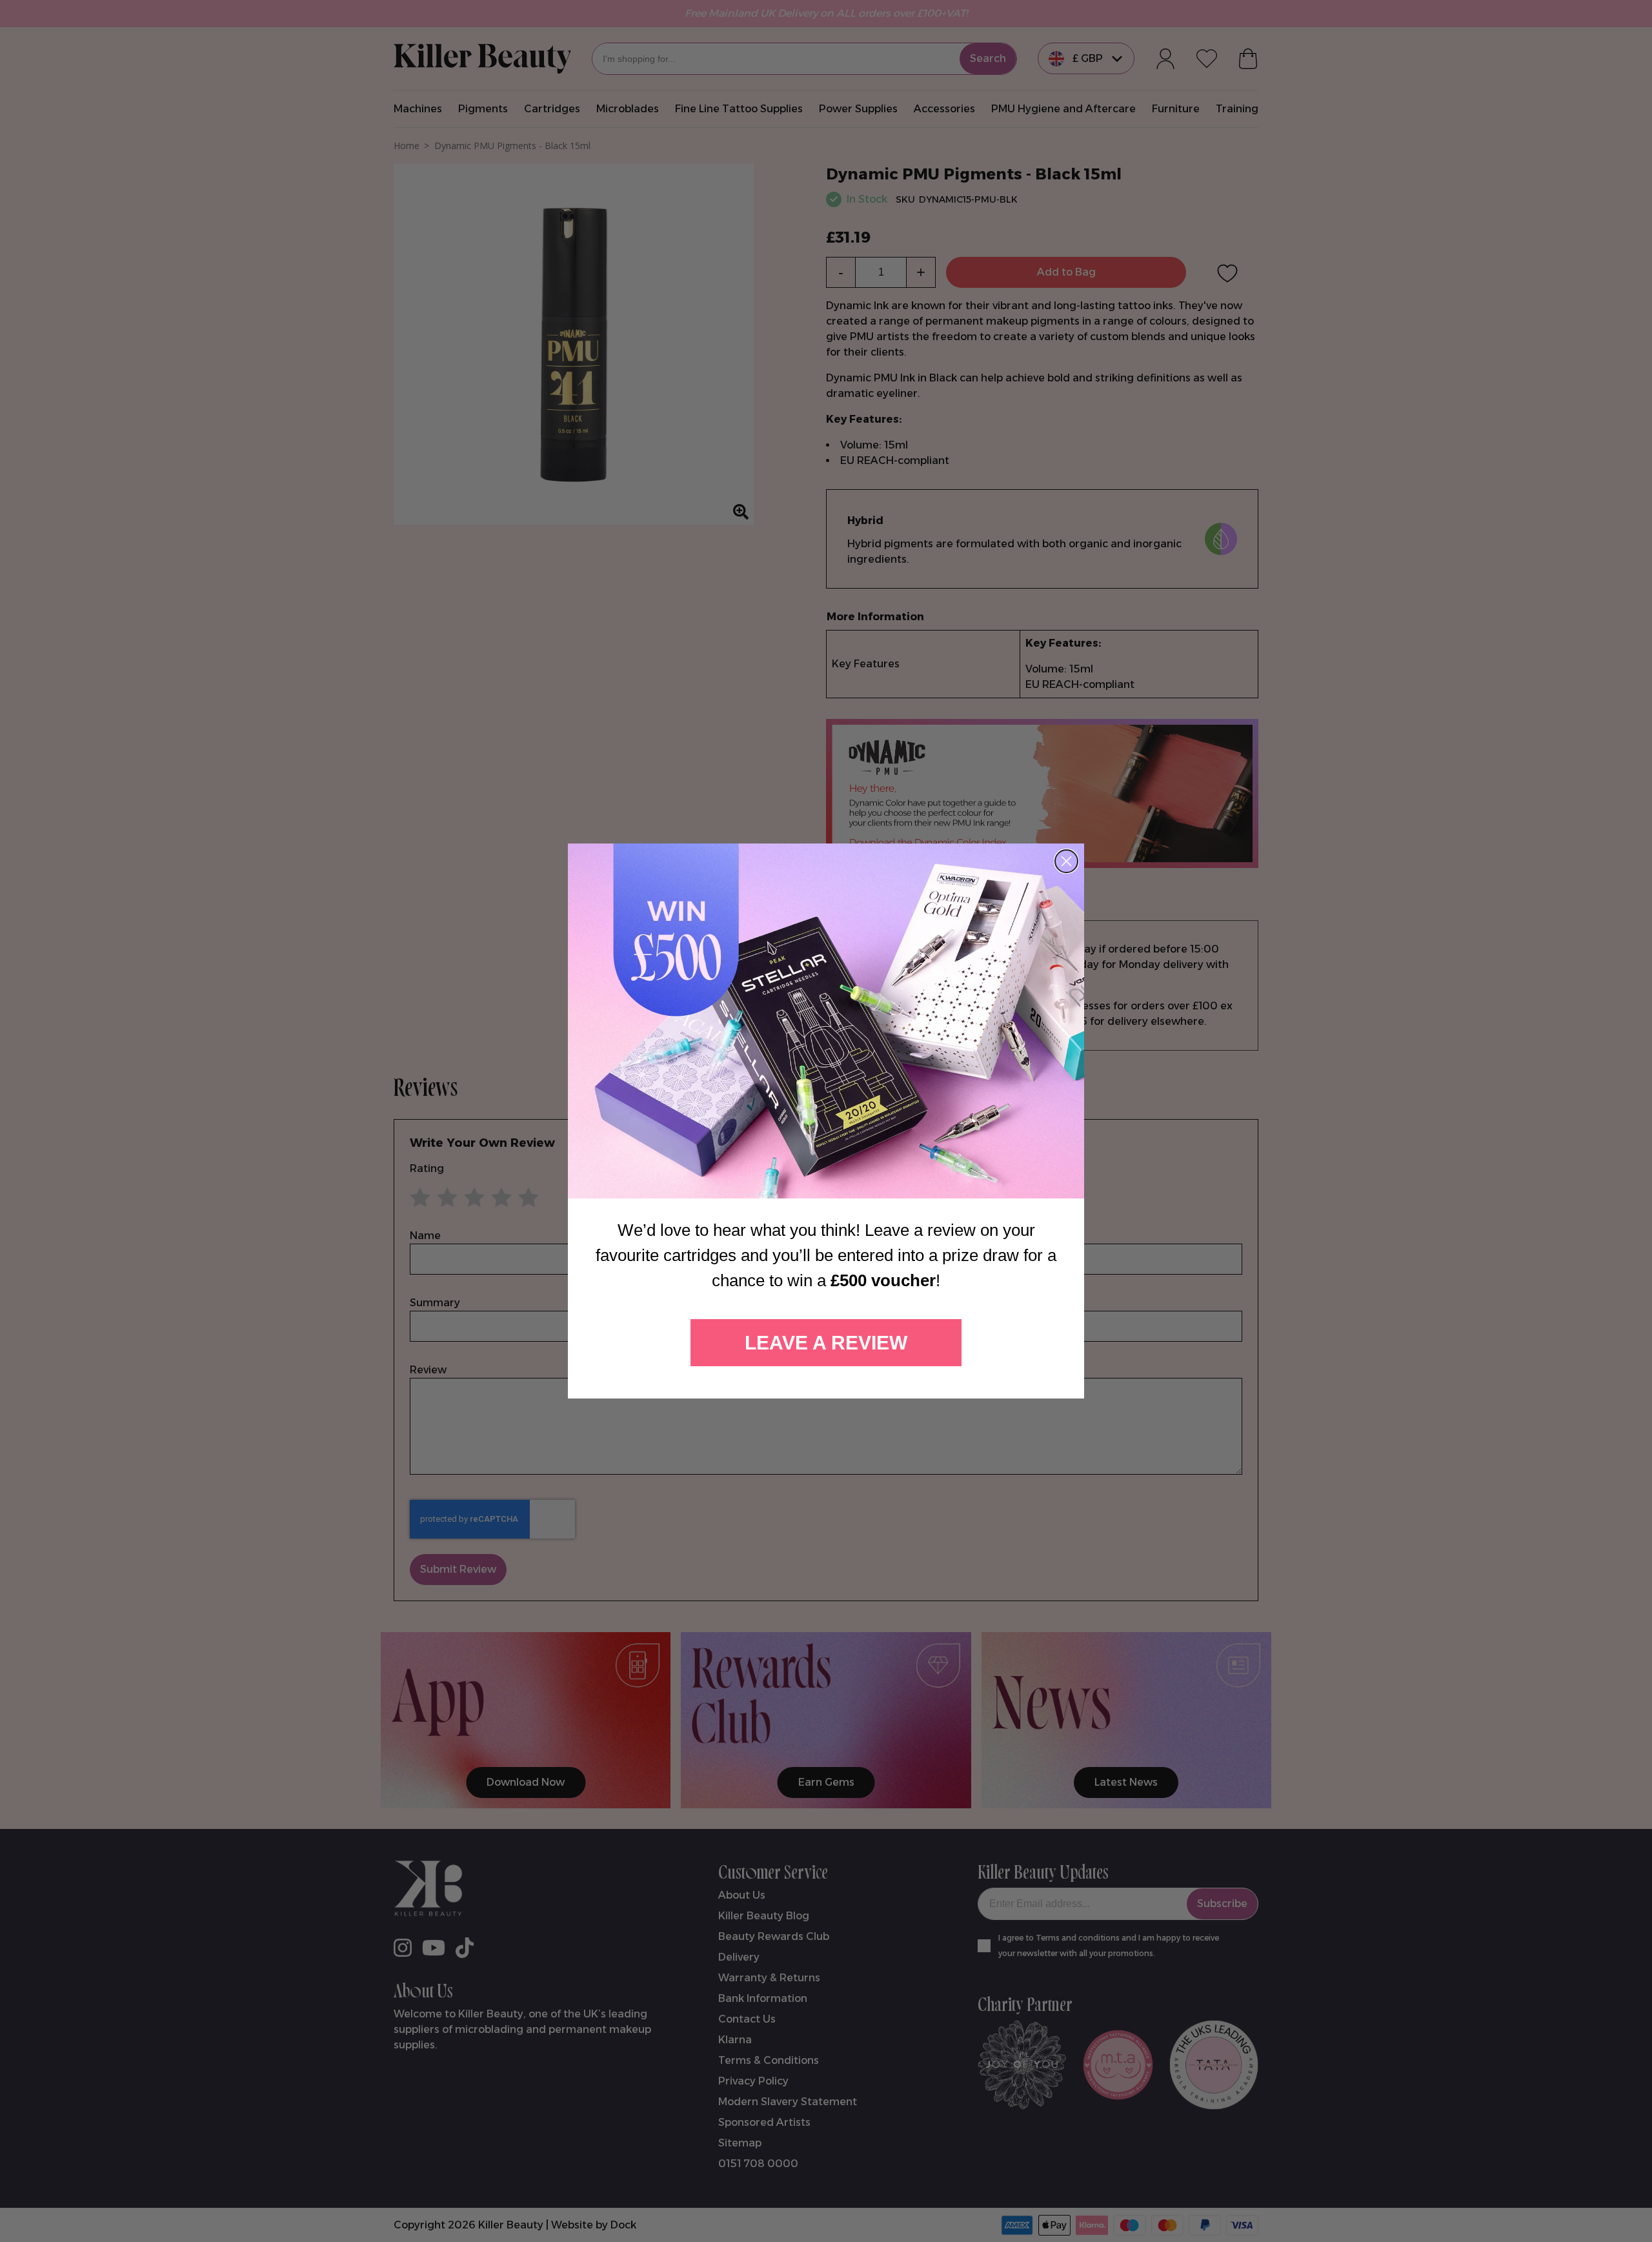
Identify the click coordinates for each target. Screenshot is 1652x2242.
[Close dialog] (1066, 861)
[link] (826, 1021)
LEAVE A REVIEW (826, 1343)
